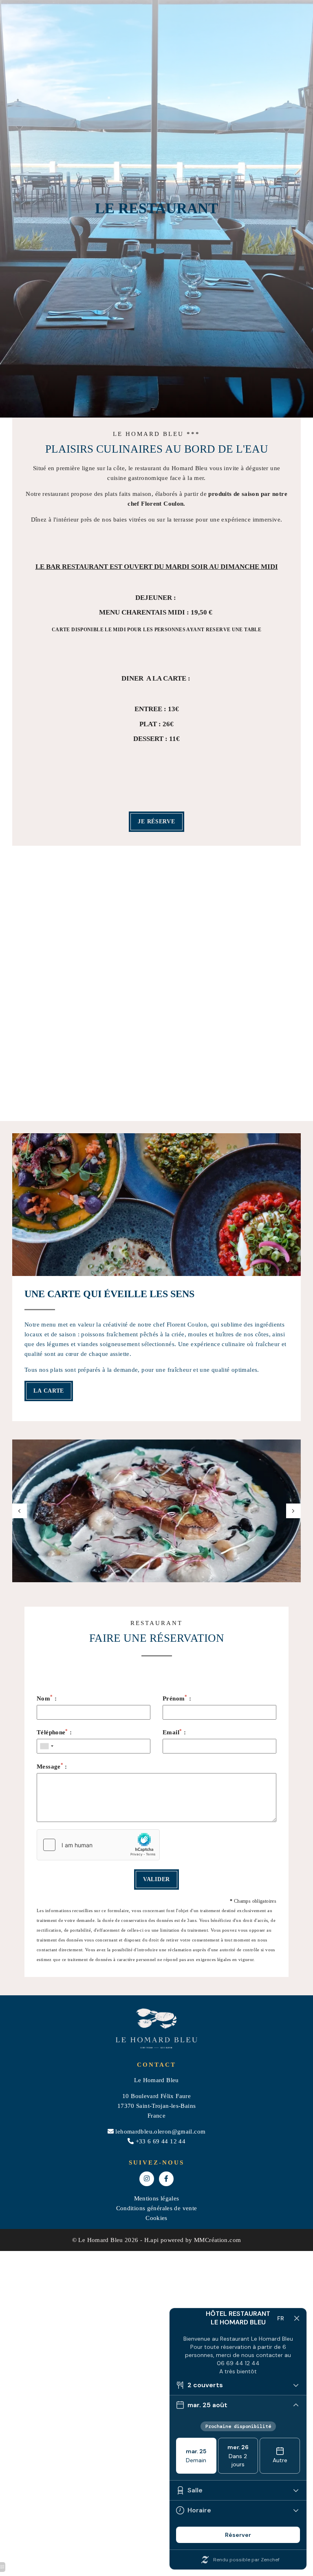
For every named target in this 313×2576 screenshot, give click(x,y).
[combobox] (46, 1746)
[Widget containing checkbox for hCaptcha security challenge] (98, 1845)
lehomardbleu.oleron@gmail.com (160, 2132)
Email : (174, 1732)
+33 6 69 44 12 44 (161, 2141)
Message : (52, 1766)
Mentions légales (157, 2198)
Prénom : (177, 1698)
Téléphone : (54, 1732)
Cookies (156, 2218)
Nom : (47, 1698)
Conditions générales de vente (157, 2208)
